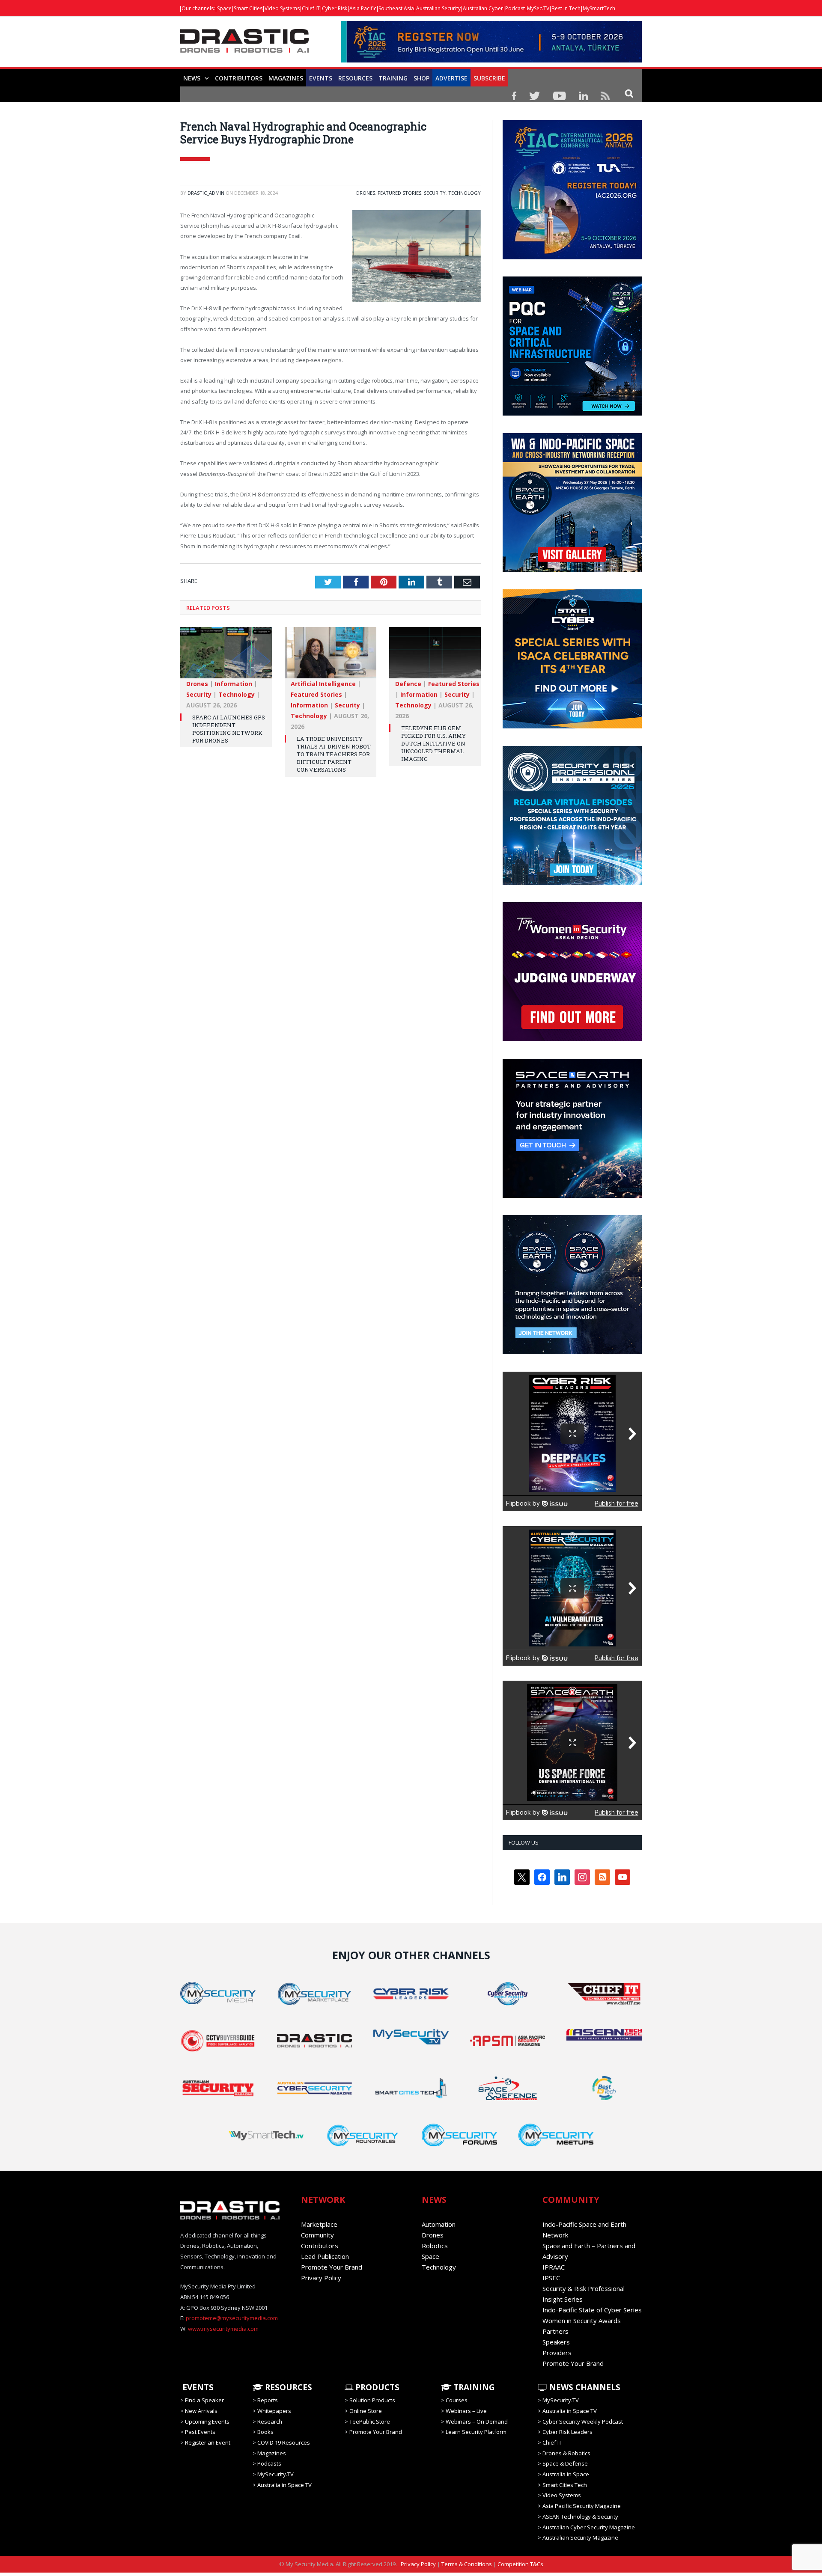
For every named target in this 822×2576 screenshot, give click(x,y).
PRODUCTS (376, 2387)
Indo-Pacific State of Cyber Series (592, 2310)
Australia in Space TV (284, 2485)
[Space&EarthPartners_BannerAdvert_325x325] (572, 1196)
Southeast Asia (396, 8)
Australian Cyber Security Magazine (589, 2527)
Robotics (435, 2246)
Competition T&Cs (520, 2564)
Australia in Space (566, 2474)
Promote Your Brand (332, 2267)
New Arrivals (201, 2411)
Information (234, 684)
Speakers (556, 2342)
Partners (555, 2331)
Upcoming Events (207, 2421)
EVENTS (197, 2387)
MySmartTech (599, 8)
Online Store (366, 2411)
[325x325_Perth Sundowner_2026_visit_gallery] (572, 570)
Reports (268, 2400)
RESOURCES (355, 78)
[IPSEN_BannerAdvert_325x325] (572, 1352)
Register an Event (208, 2442)
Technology (465, 193)
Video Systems (282, 8)
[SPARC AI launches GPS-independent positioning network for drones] (226, 657)
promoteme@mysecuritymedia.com (232, 2318)
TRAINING (393, 78)
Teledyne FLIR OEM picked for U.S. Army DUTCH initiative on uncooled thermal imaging (433, 744)
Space (224, 8)
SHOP (421, 78)
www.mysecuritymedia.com (223, 2329)
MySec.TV (538, 8)
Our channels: (198, 8)
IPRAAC (554, 2267)
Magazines (286, 78)
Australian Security (438, 8)
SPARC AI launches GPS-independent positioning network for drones (230, 729)
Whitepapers (274, 2411)
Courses (457, 2400)
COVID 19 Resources (284, 2442)
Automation (439, 2224)
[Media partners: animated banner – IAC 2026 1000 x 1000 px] (572, 257)
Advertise (451, 78)
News (192, 78)
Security (435, 193)
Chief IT (311, 8)
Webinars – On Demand (477, 2421)
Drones (366, 193)
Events (321, 78)
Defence (408, 684)
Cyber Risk (335, 8)
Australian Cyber (483, 8)
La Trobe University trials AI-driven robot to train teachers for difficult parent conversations (334, 754)
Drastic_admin (206, 193)
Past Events (200, 2432)
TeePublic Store (370, 2421)
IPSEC (551, 2278)
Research (270, 2421)
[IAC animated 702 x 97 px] (491, 60)
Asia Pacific (363, 8)
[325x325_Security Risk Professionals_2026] (572, 883)
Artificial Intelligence (323, 684)
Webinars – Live (466, 2411)
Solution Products (372, 2400)
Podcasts (269, 2463)
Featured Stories (399, 193)
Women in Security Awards (582, 2320)
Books (265, 2432)
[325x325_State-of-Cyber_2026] (572, 726)
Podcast (515, 8)
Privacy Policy (321, 2278)
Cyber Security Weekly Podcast (583, 2421)
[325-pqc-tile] (572, 413)
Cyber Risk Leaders (567, 2432)
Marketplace (319, 2224)
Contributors (239, 78)
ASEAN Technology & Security (580, 2517)
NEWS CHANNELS (584, 2387)
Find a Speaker (204, 2400)
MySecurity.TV (275, 2474)
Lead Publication (325, 2256)
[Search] (629, 93)
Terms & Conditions (467, 2564)
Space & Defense (565, 2463)
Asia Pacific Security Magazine (582, 2506)
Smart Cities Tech (565, 2485)
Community (317, 2235)
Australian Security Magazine (580, 2537)
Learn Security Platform (476, 2432)
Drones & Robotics (566, 2453)
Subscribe (489, 78)
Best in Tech (566, 8)
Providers (557, 2353)
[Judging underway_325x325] (572, 1039)
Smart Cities (248, 8)
